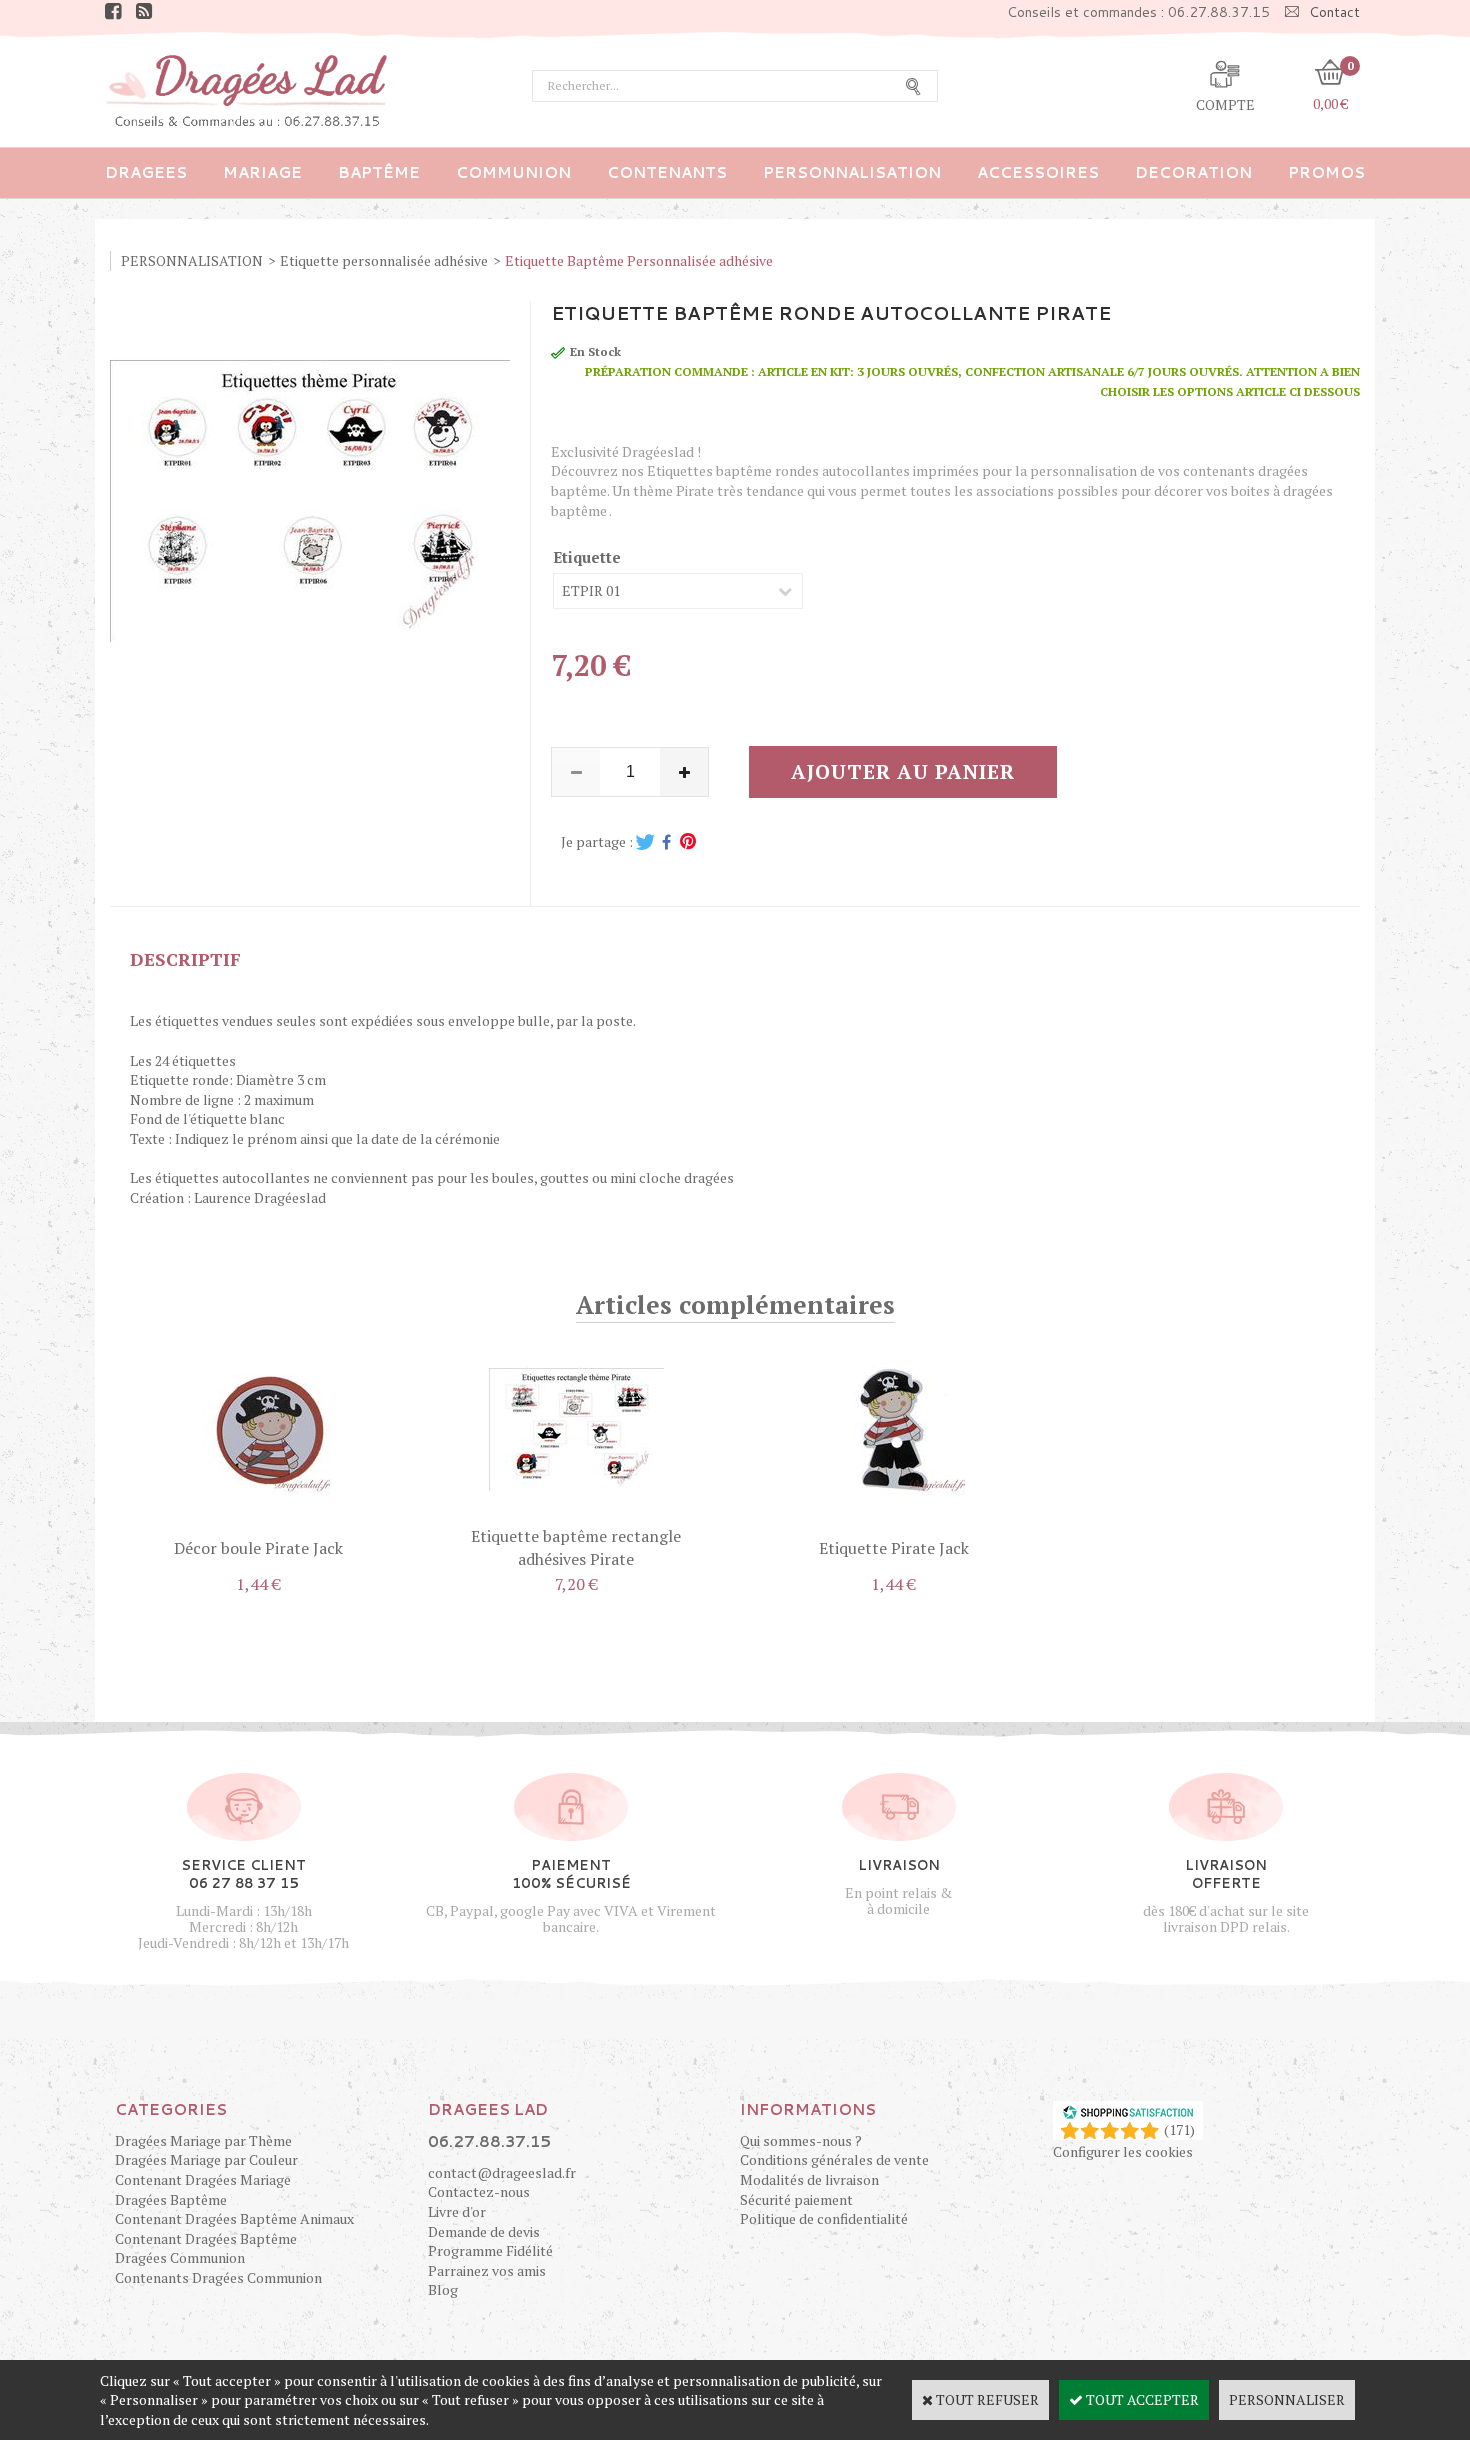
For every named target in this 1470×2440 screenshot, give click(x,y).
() (1179, 2129)
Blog (443, 2289)
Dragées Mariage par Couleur (206, 2159)
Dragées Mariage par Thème (203, 2140)
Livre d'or (457, 2211)
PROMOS (1326, 172)
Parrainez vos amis (487, 2270)
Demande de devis (484, 2231)
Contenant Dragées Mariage (203, 2179)
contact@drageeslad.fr (502, 2172)
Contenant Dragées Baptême (206, 2238)
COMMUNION (513, 172)
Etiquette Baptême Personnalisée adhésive (639, 260)
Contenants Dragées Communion (218, 2277)
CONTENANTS (667, 172)
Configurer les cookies (1123, 2151)
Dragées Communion (180, 2257)
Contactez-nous (479, 2191)
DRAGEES (146, 172)
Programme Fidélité (490, 2250)
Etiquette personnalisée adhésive (384, 260)
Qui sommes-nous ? (801, 2140)
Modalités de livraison (809, 2179)
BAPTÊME (379, 172)
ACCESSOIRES (1038, 172)
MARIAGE (262, 172)
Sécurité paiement (796, 2199)
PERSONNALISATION (852, 172)
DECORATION (1193, 172)
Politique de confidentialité (824, 2218)
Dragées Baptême (171, 2199)
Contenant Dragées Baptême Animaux (234, 2218)
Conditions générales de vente (834, 2159)
